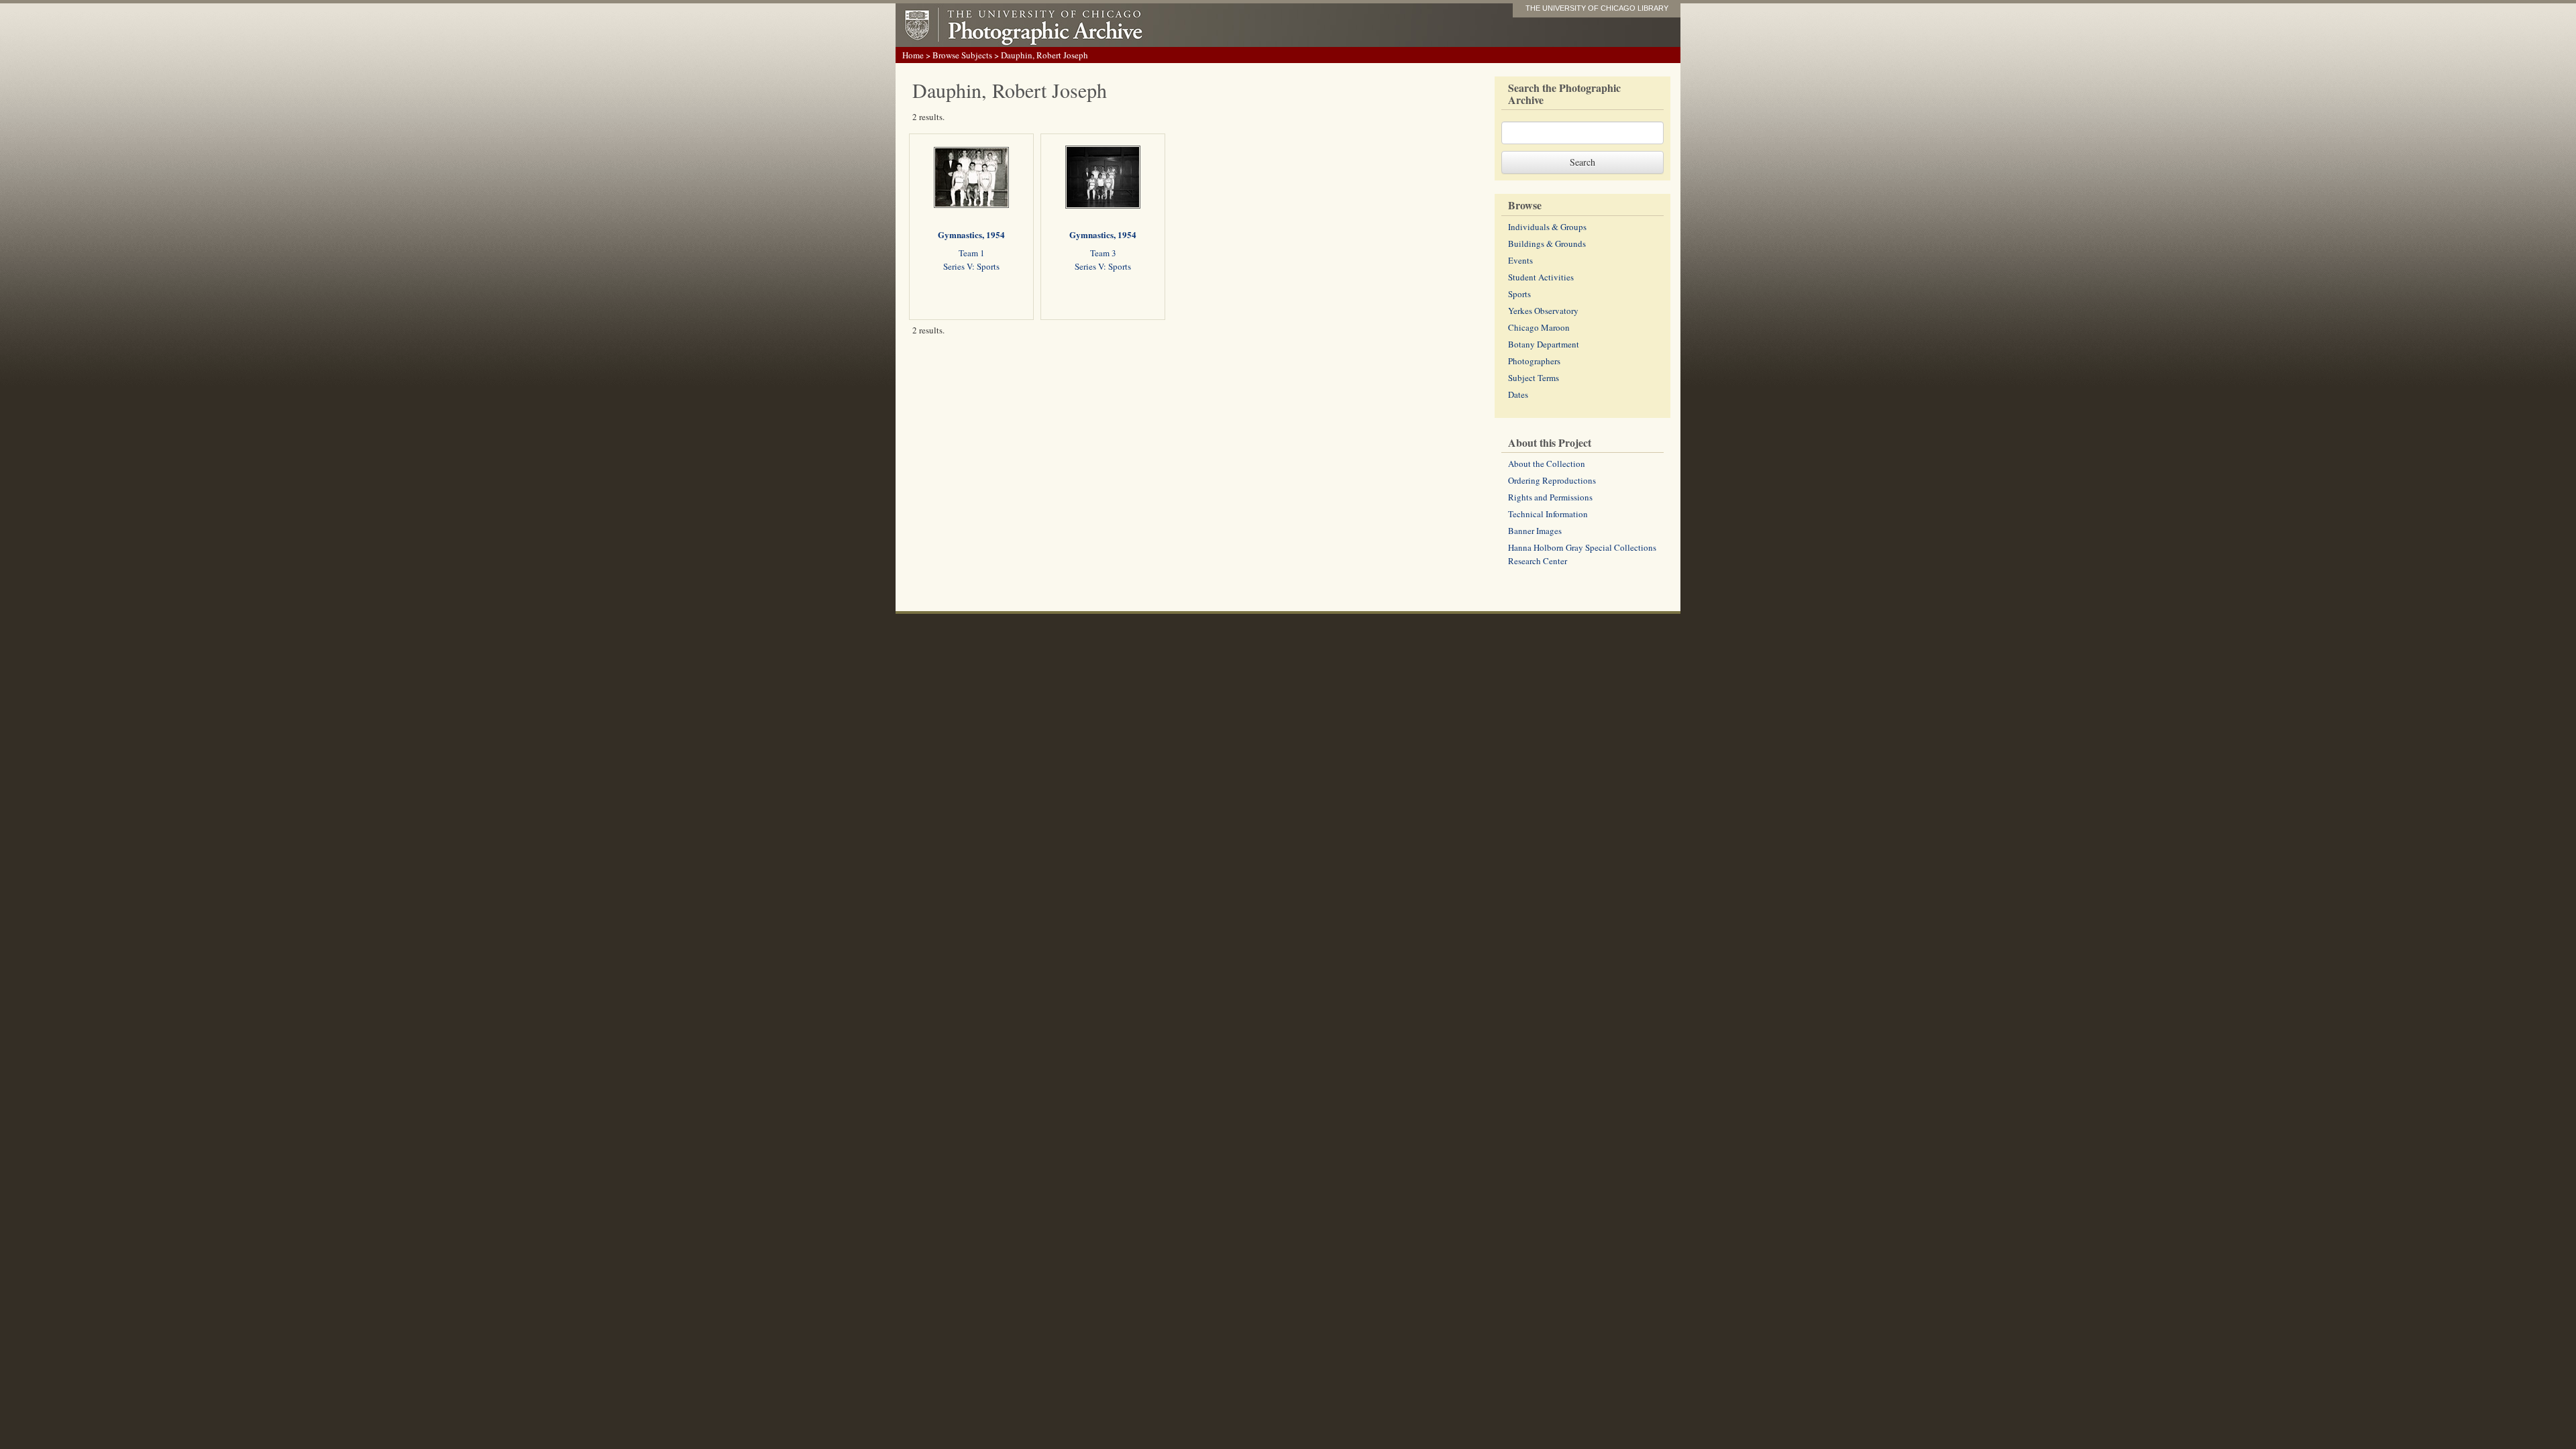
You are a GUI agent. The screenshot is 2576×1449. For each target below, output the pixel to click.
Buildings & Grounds (1547, 244)
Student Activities (1541, 277)
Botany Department (1544, 344)
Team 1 (972, 253)
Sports (1519, 294)
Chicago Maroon (1539, 327)
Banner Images (1535, 531)
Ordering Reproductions (1552, 480)
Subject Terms (1534, 378)
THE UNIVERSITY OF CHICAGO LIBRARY (1597, 8)
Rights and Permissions (1550, 497)
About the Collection (1547, 464)
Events (1520, 260)
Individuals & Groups (1547, 227)
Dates (1518, 394)
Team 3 (1103, 253)
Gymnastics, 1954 (971, 234)
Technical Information (1548, 514)
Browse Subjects (962, 55)
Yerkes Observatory (1543, 311)
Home (913, 55)
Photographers (1534, 361)
